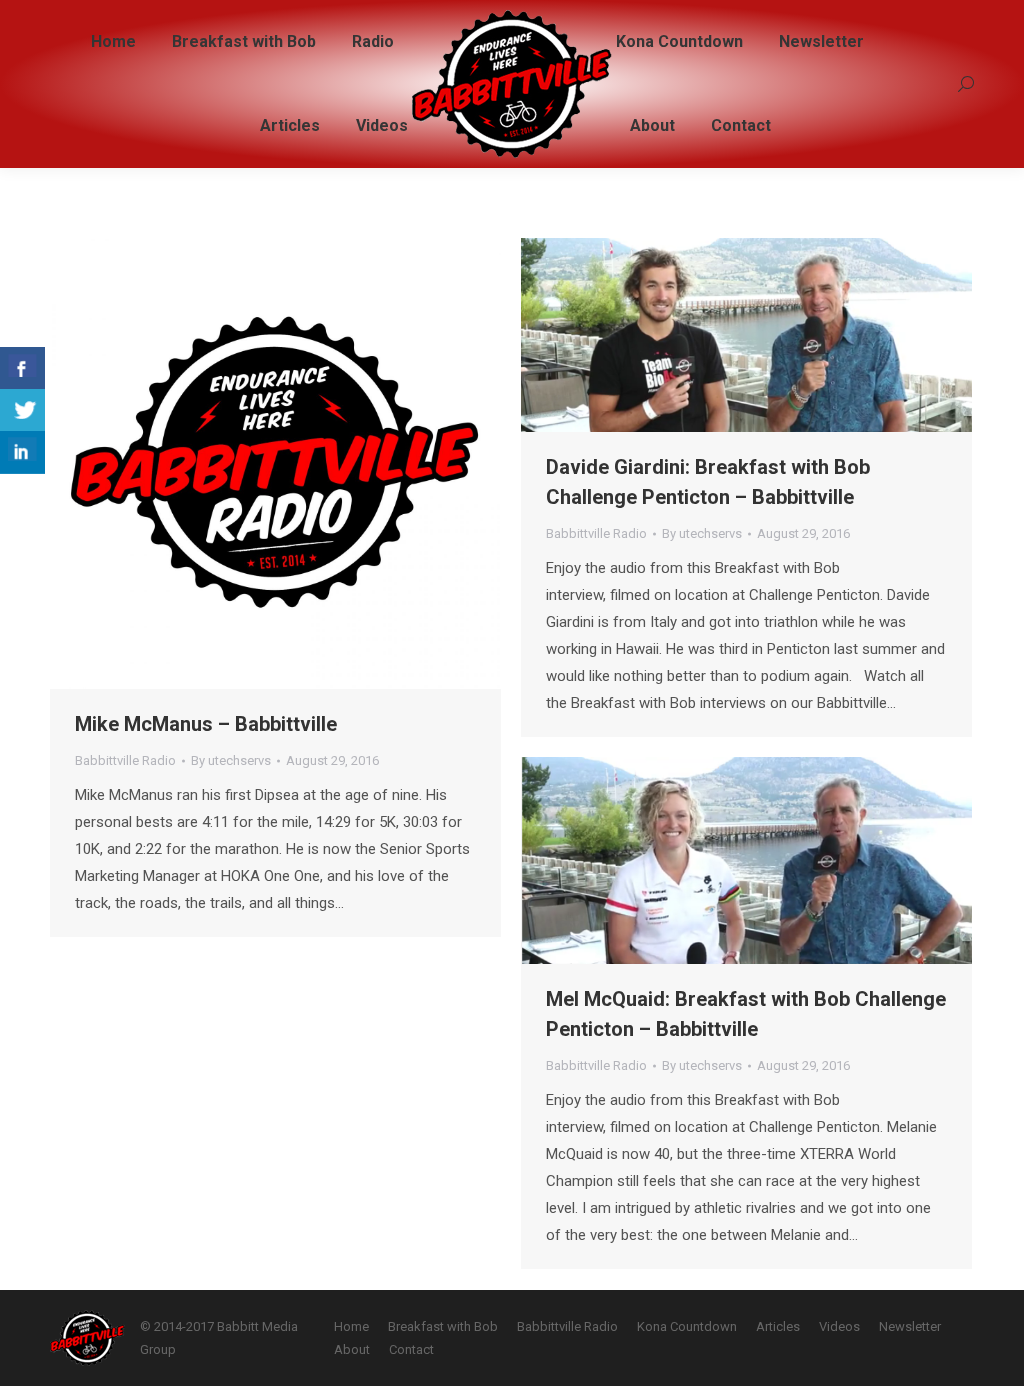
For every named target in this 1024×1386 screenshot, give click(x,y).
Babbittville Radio (125, 760)
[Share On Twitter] (22, 410)
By (231, 760)
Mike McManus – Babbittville (206, 724)
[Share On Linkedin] (22, 452)
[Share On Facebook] (22, 368)
